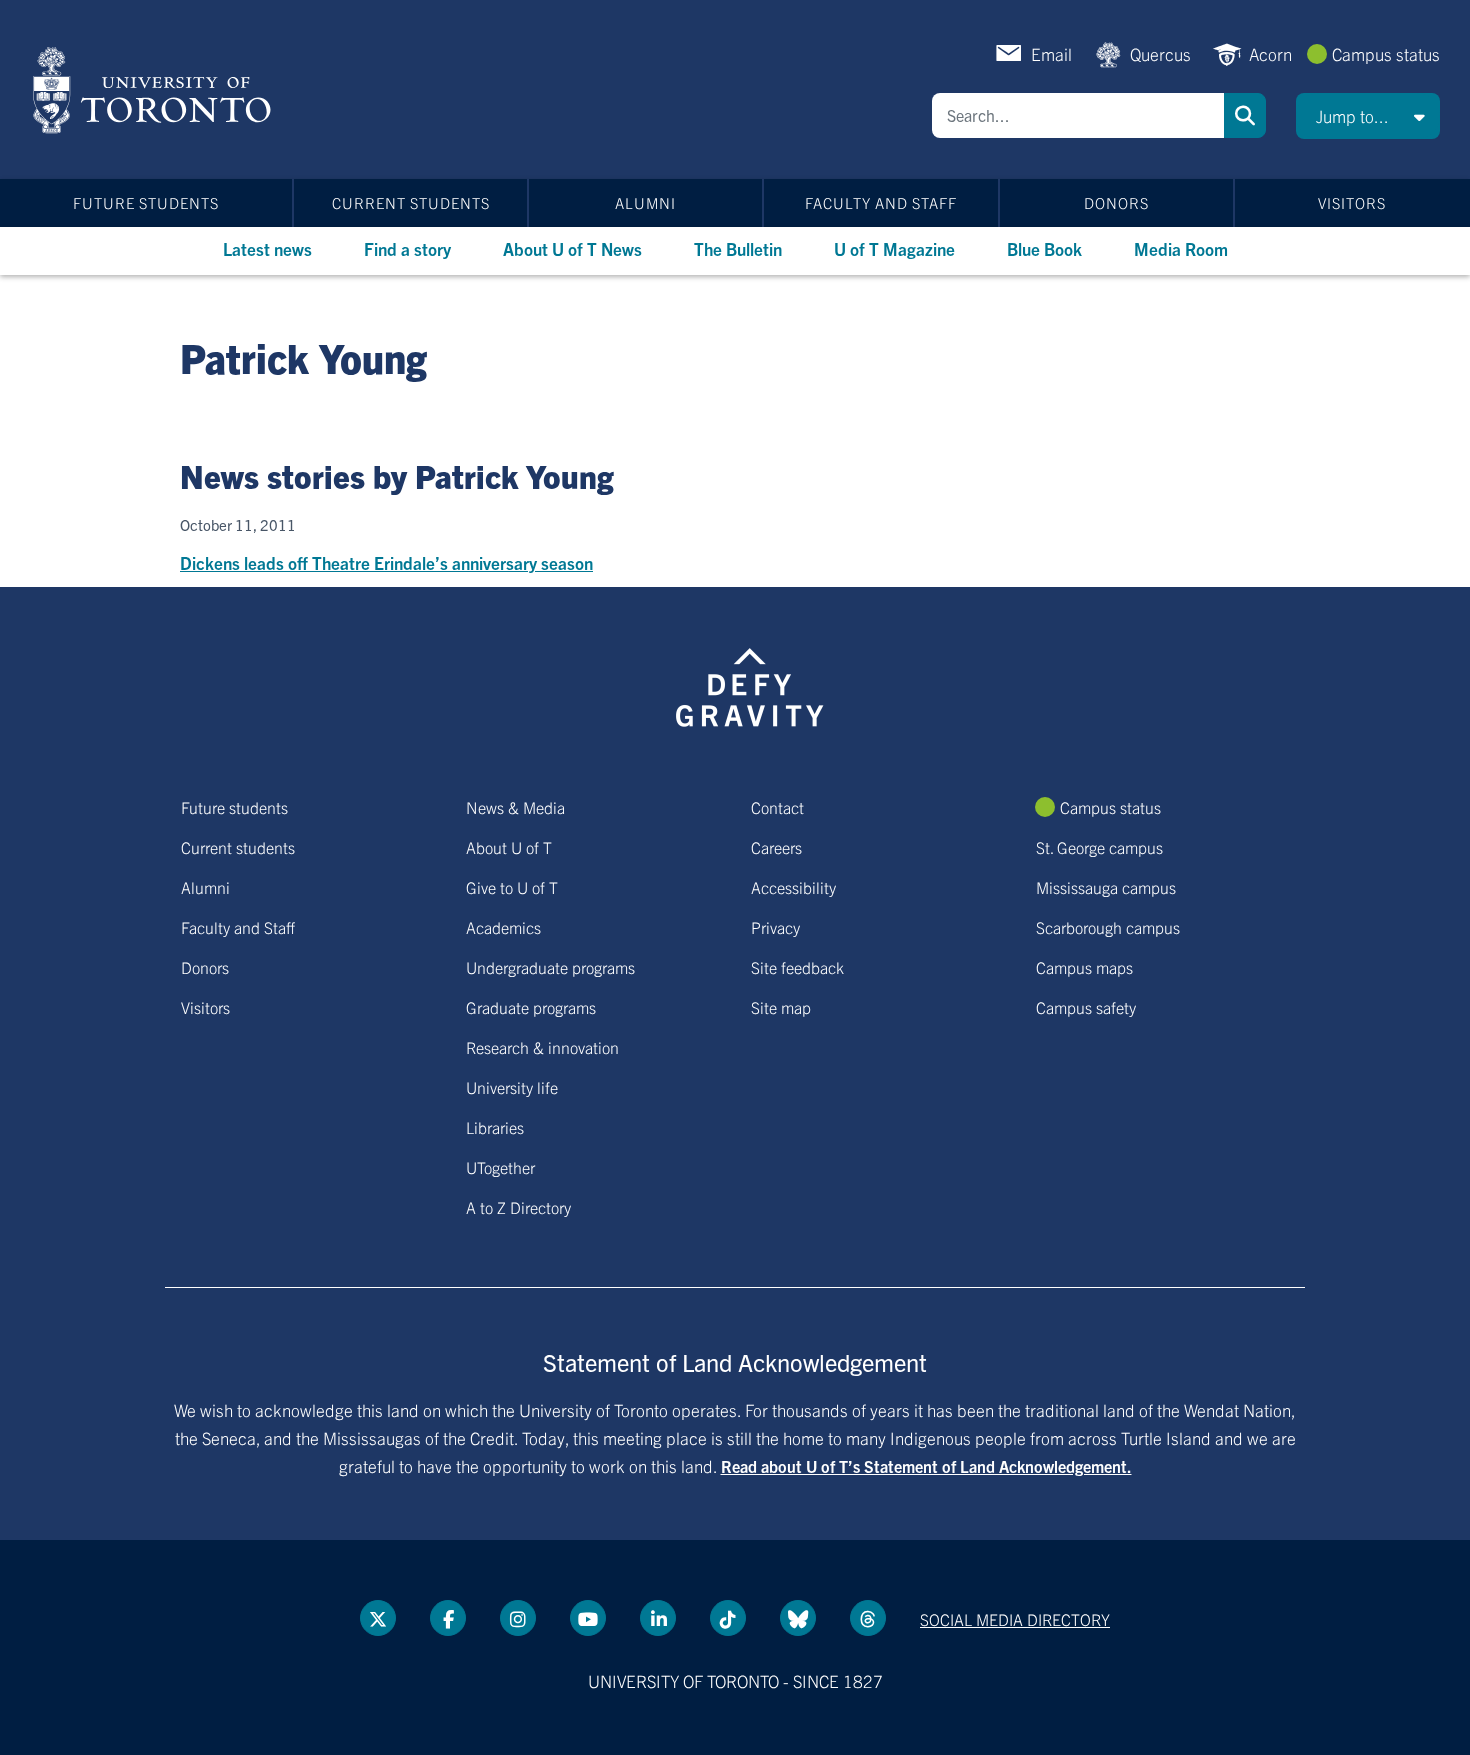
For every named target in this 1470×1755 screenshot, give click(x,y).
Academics (503, 927)
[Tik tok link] (728, 1618)
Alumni (645, 202)
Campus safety (1086, 1007)
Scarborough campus (1108, 927)
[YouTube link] (588, 1618)
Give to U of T (512, 887)
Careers (776, 847)
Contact (777, 807)
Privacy (775, 927)
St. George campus (1099, 847)
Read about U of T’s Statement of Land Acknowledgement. (926, 1466)
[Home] (155, 90)
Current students (411, 202)
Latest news (267, 248)
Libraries (495, 1127)
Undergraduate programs (550, 967)
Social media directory (1015, 1619)
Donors (1116, 202)
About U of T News (572, 248)
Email (1051, 53)
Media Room (1181, 248)
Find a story (407, 248)
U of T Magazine (894, 248)
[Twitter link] (378, 1618)
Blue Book (1044, 248)
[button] (1368, 116)
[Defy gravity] (750, 684)
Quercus (1160, 53)
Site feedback (797, 967)
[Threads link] (868, 1618)
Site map (781, 1007)
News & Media (515, 807)
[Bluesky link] (798, 1618)
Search (1245, 115)
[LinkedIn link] (658, 1618)
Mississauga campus (1106, 887)
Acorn (1270, 53)
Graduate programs (531, 1007)
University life (512, 1087)
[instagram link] (518, 1618)
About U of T (509, 847)
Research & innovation (542, 1047)
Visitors (1352, 202)
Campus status (1386, 53)
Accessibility (793, 887)
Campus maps (1084, 967)
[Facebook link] (448, 1618)
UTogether (500, 1167)
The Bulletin (738, 248)
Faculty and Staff (881, 202)
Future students (146, 202)
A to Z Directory (518, 1207)
